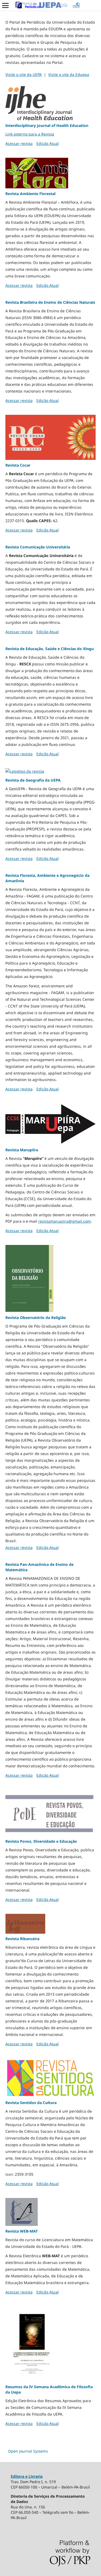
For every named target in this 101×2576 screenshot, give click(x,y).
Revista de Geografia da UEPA (33, 780)
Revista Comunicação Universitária (38, 547)
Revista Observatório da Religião (36, 1318)
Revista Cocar (18, 465)
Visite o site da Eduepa (69, 74)
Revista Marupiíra (22, 1150)
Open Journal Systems (28, 2451)
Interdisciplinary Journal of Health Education (47, 125)
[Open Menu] (5, 5)
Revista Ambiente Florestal (30, 194)
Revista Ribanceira (22, 1939)
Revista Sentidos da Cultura (31, 2103)
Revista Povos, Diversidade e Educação (41, 1841)
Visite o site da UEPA (24, 74)
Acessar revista (19, 143)
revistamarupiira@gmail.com (65, 1221)
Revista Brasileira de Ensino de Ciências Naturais (50, 302)
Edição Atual (48, 143)
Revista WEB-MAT (22, 2231)
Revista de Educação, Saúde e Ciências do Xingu (50, 649)
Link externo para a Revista (30, 134)
